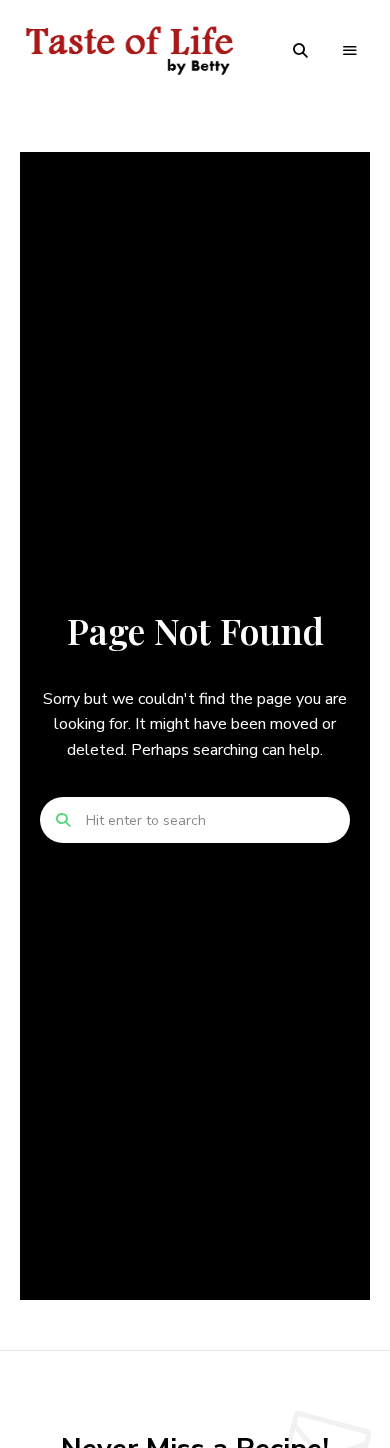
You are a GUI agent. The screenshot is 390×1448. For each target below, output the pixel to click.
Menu (350, 51)
